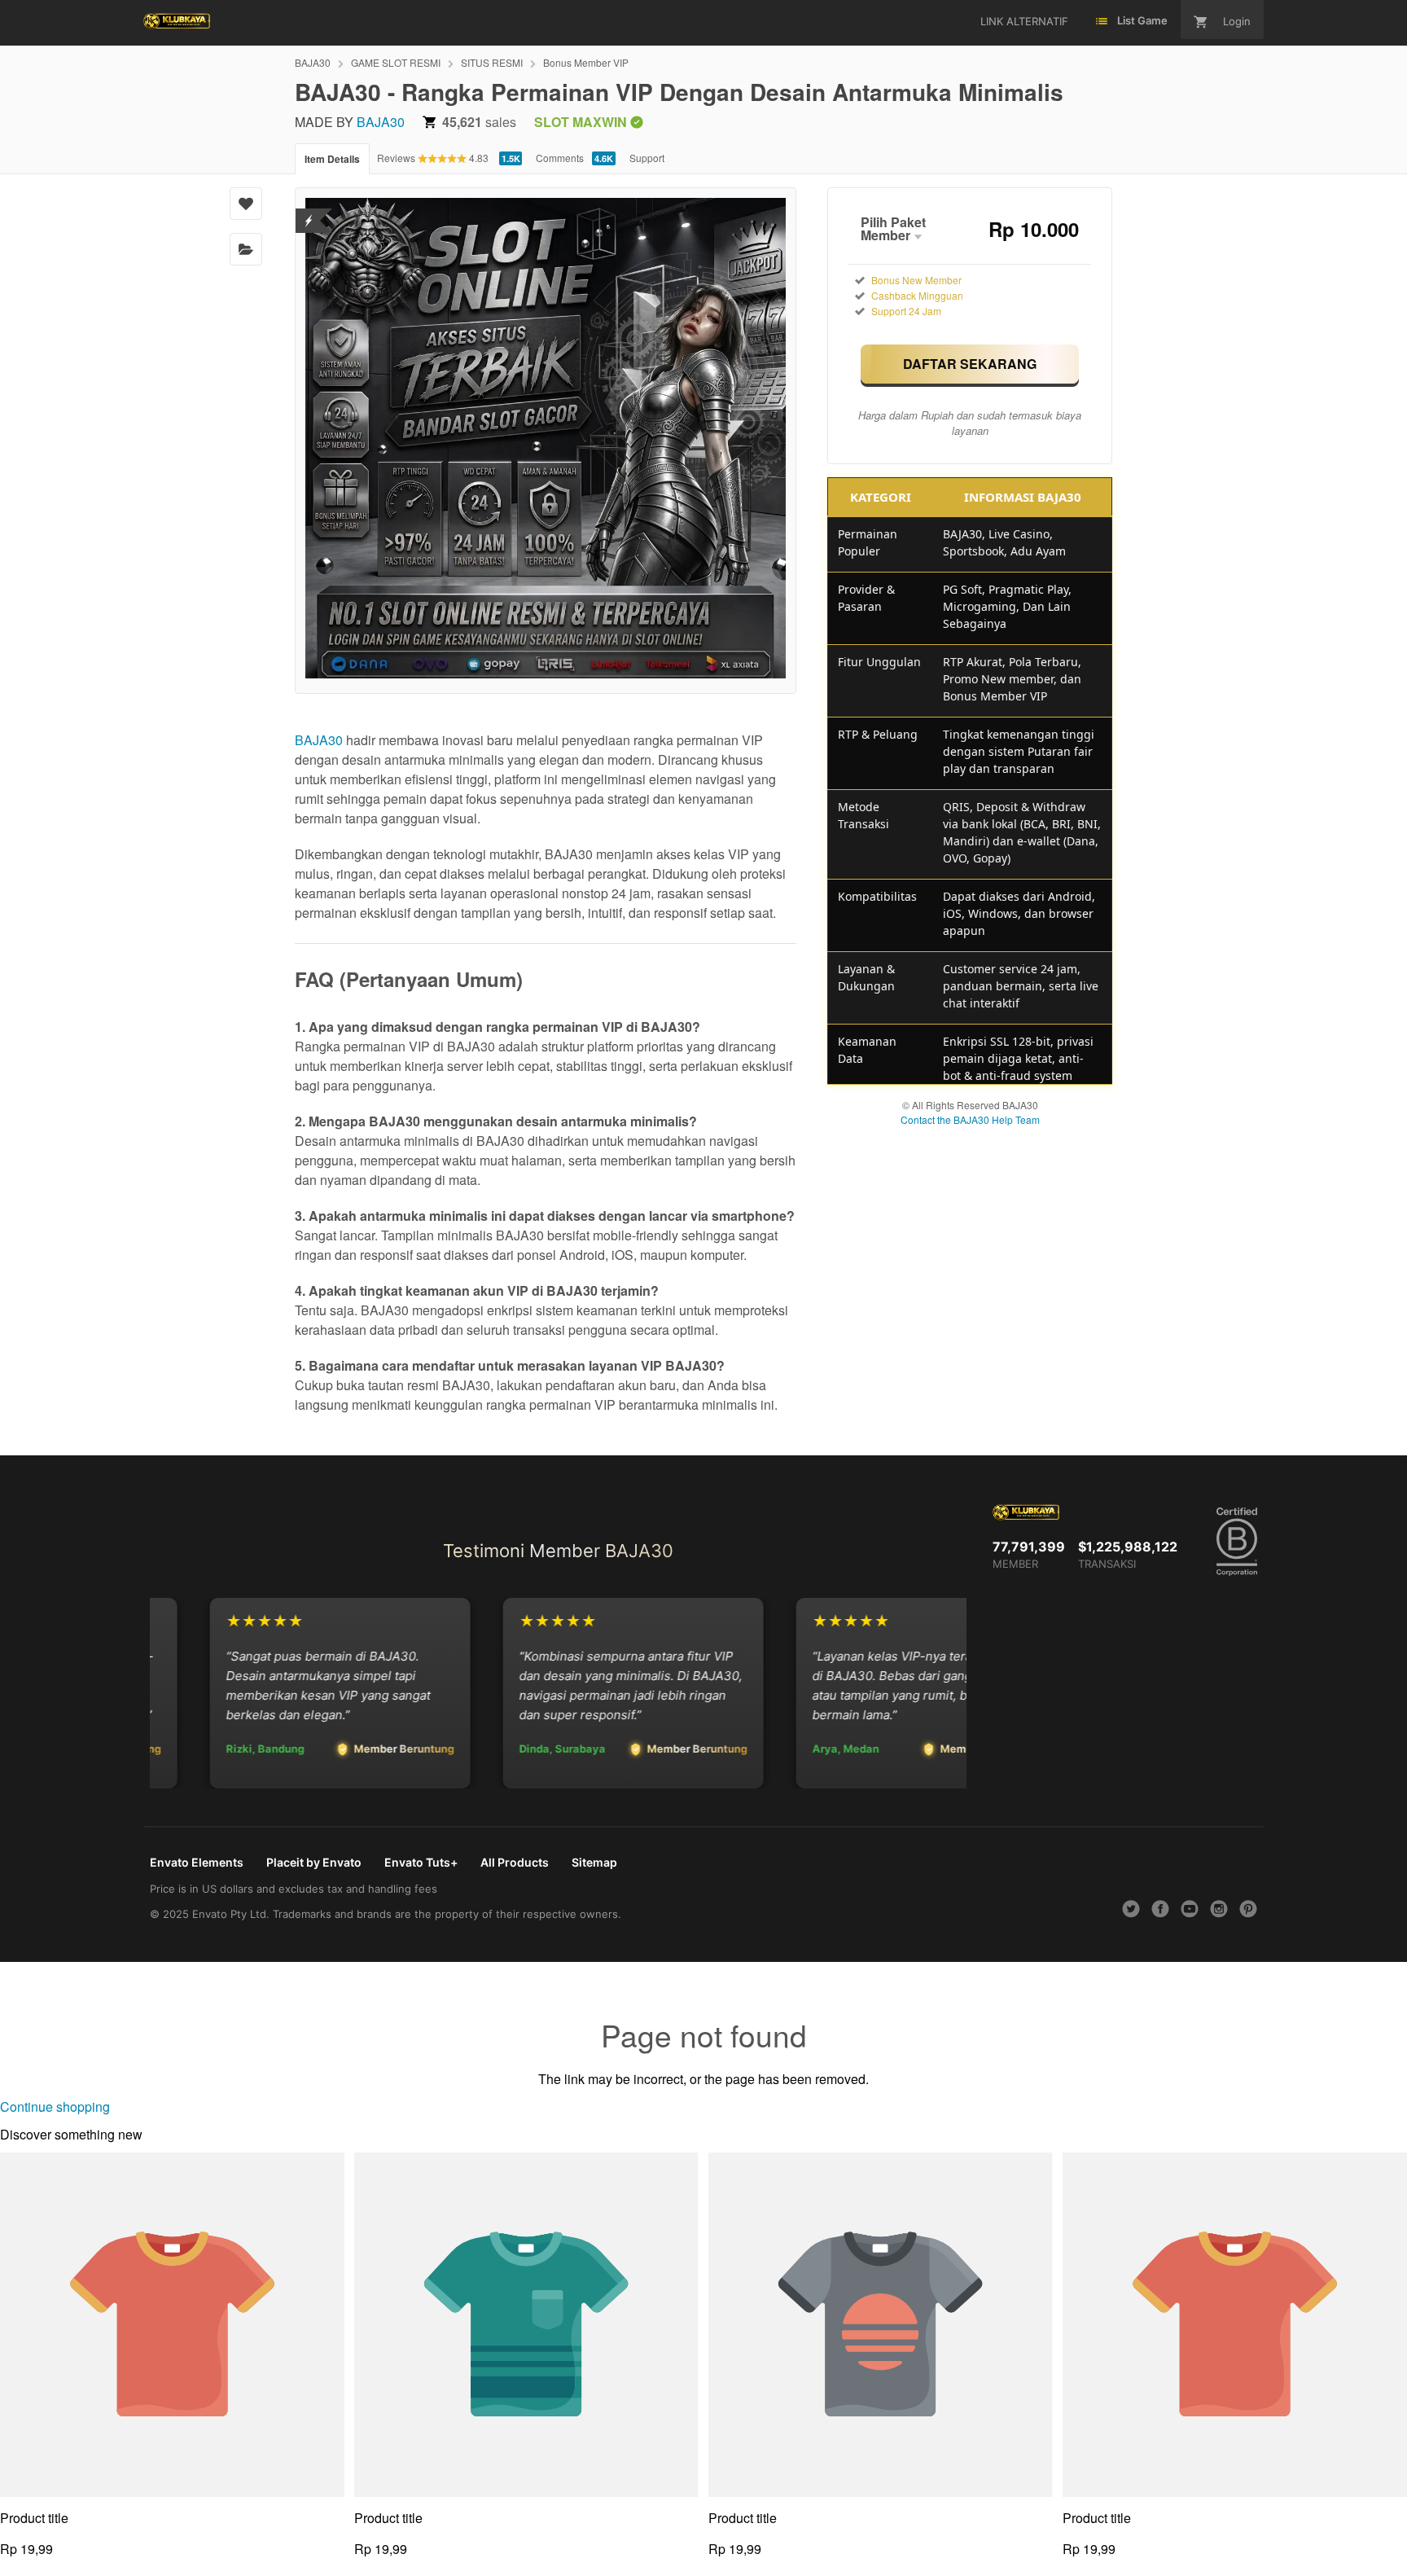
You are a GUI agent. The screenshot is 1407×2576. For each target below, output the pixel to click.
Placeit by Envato (314, 1862)
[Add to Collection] (246, 249)
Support (647, 158)
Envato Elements (197, 1862)
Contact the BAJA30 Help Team (970, 1119)
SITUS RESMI (492, 62)
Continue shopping (55, 2106)
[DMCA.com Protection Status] (309, 211)
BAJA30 (313, 62)
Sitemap (594, 1862)
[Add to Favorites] (246, 204)
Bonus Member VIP (586, 62)
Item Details (332, 159)
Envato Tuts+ (421, 1862)
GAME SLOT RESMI (396, 62)
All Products (515, 1862)
